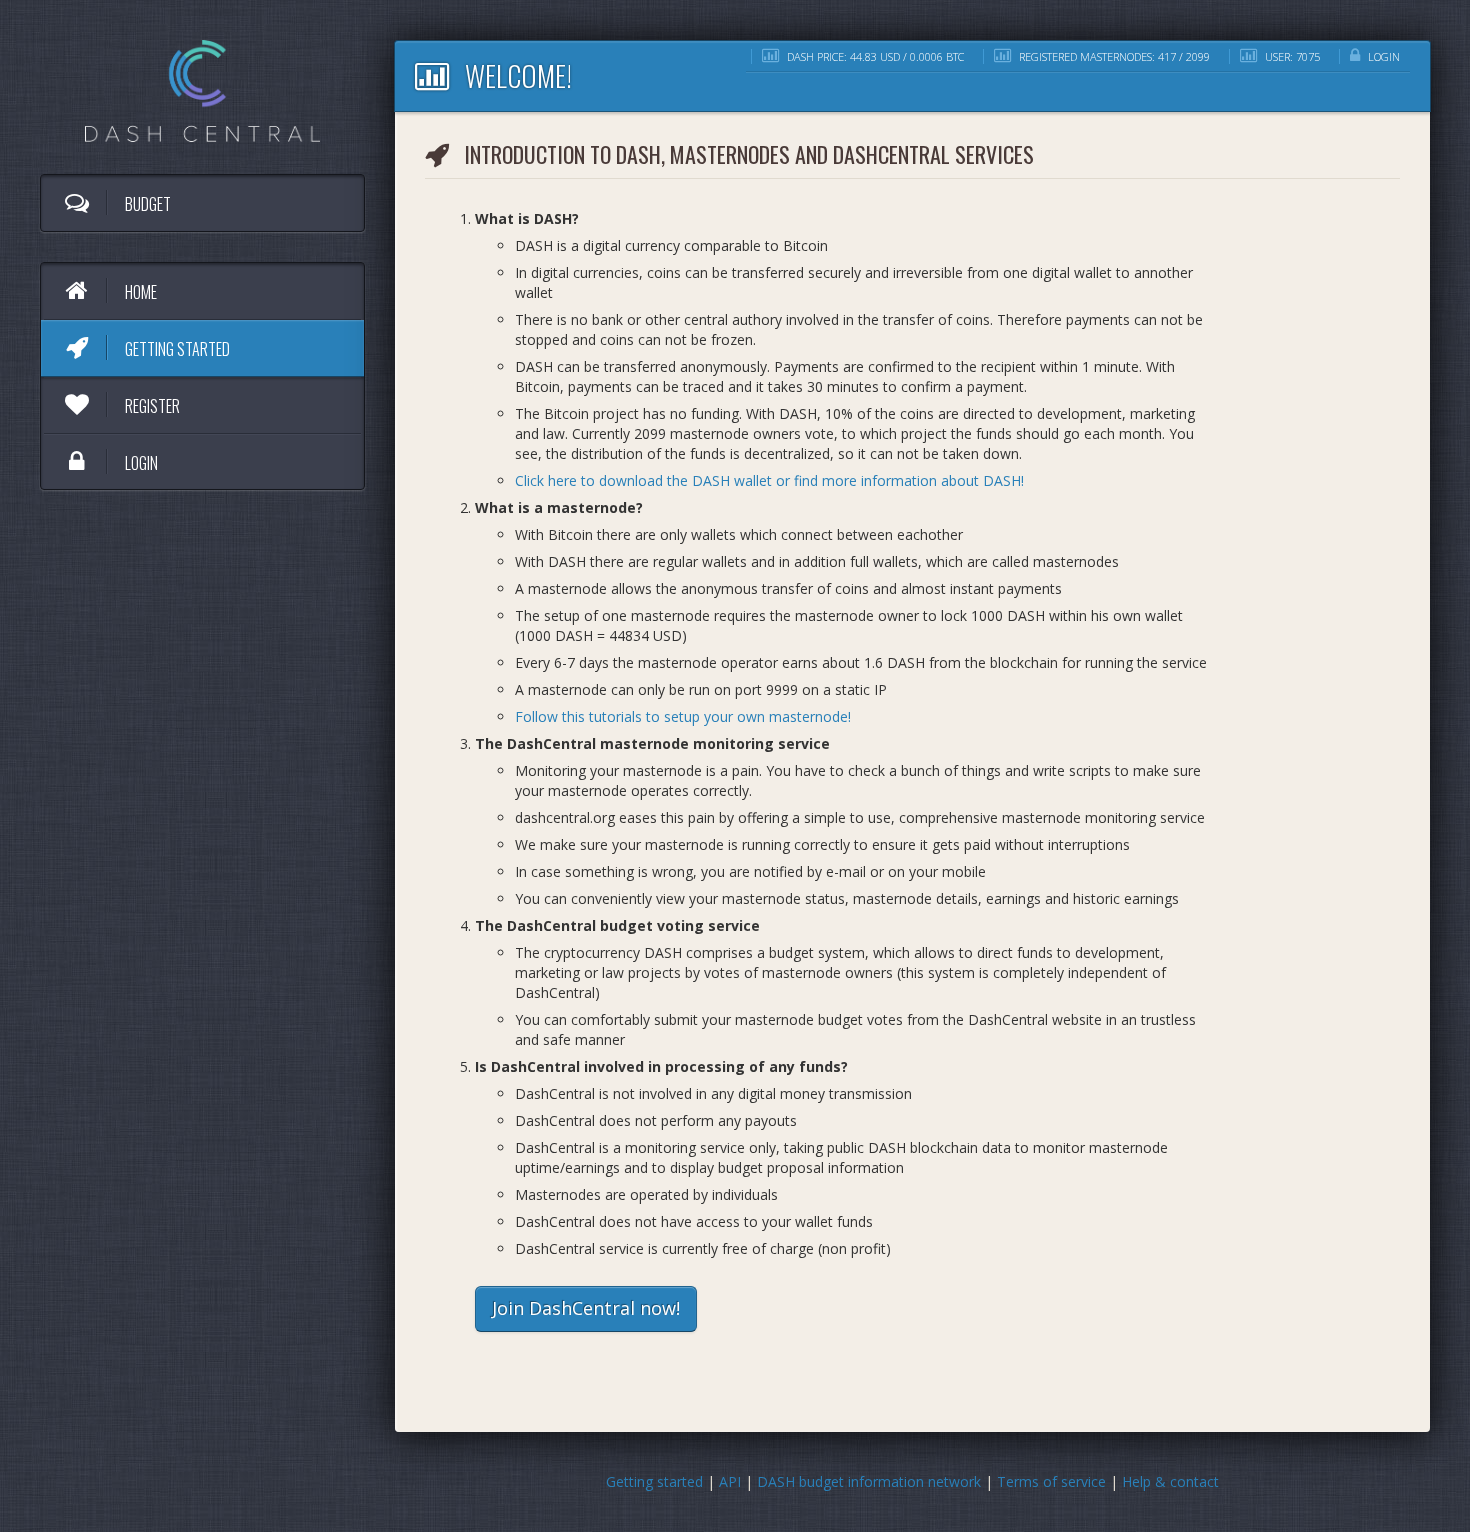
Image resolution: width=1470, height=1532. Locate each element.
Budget (146, 204)
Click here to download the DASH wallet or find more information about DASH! (769, 480)
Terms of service (1051, 1481)
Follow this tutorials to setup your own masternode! (683, 716)
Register (151, 406)
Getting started (176, 349)
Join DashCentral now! (586, 1308)
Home (139, 292)
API (730, 1481)
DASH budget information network (869, 1481)
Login (140, 463)
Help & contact (1170, 1481)
